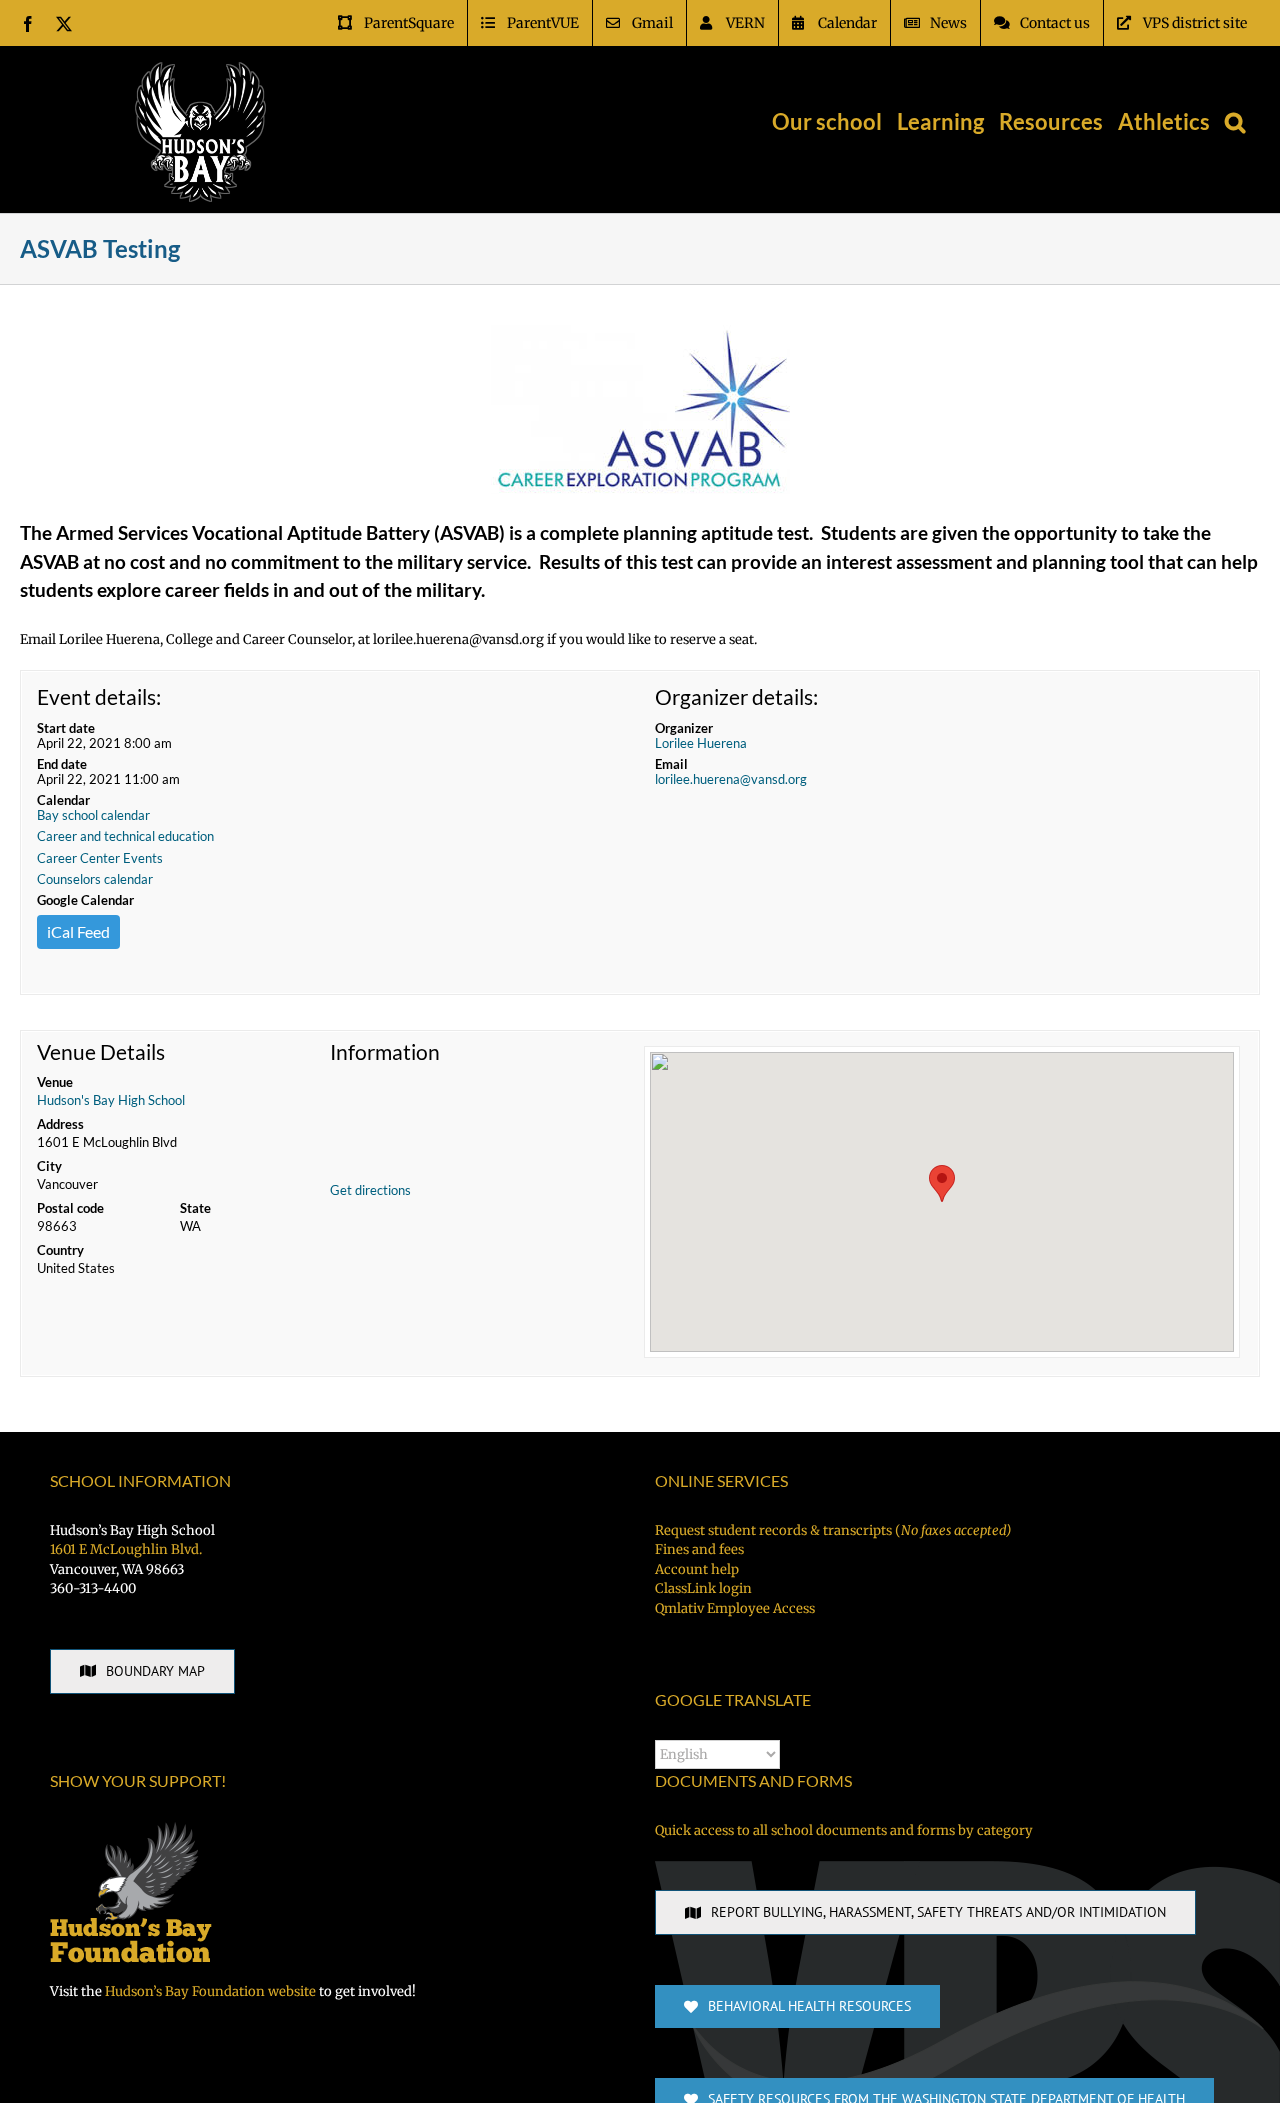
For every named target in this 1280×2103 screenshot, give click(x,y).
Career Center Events (100, 858)
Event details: (99, 696)
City (49, 1166)
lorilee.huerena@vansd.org (731, 779)
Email (671, 764)
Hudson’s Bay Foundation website (210, 1991)
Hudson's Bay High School (111, 1100)
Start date (66, 728)
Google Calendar (85, 900)
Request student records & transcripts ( (833, 1530)
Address (60, 1124)
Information (385, 1052)
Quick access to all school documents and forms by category (844, 1830)
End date (62, 764)
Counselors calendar (95, 879)
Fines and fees (699, 1549)
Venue (55, 1082)
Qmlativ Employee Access (735, 1608)
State (195, 1208)
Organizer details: (736, 696)
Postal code (70, 1208)
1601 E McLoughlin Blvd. (126, 1549)
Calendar (63, 800)
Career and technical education (125, 836)
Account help (697, 1569)
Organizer (684, 728)
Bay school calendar (93, 815)
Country (60, 1250)
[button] (1235, 122)
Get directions (370, 1190)
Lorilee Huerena (701, 743)
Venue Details (101, 1052)
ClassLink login (703, 1588)
